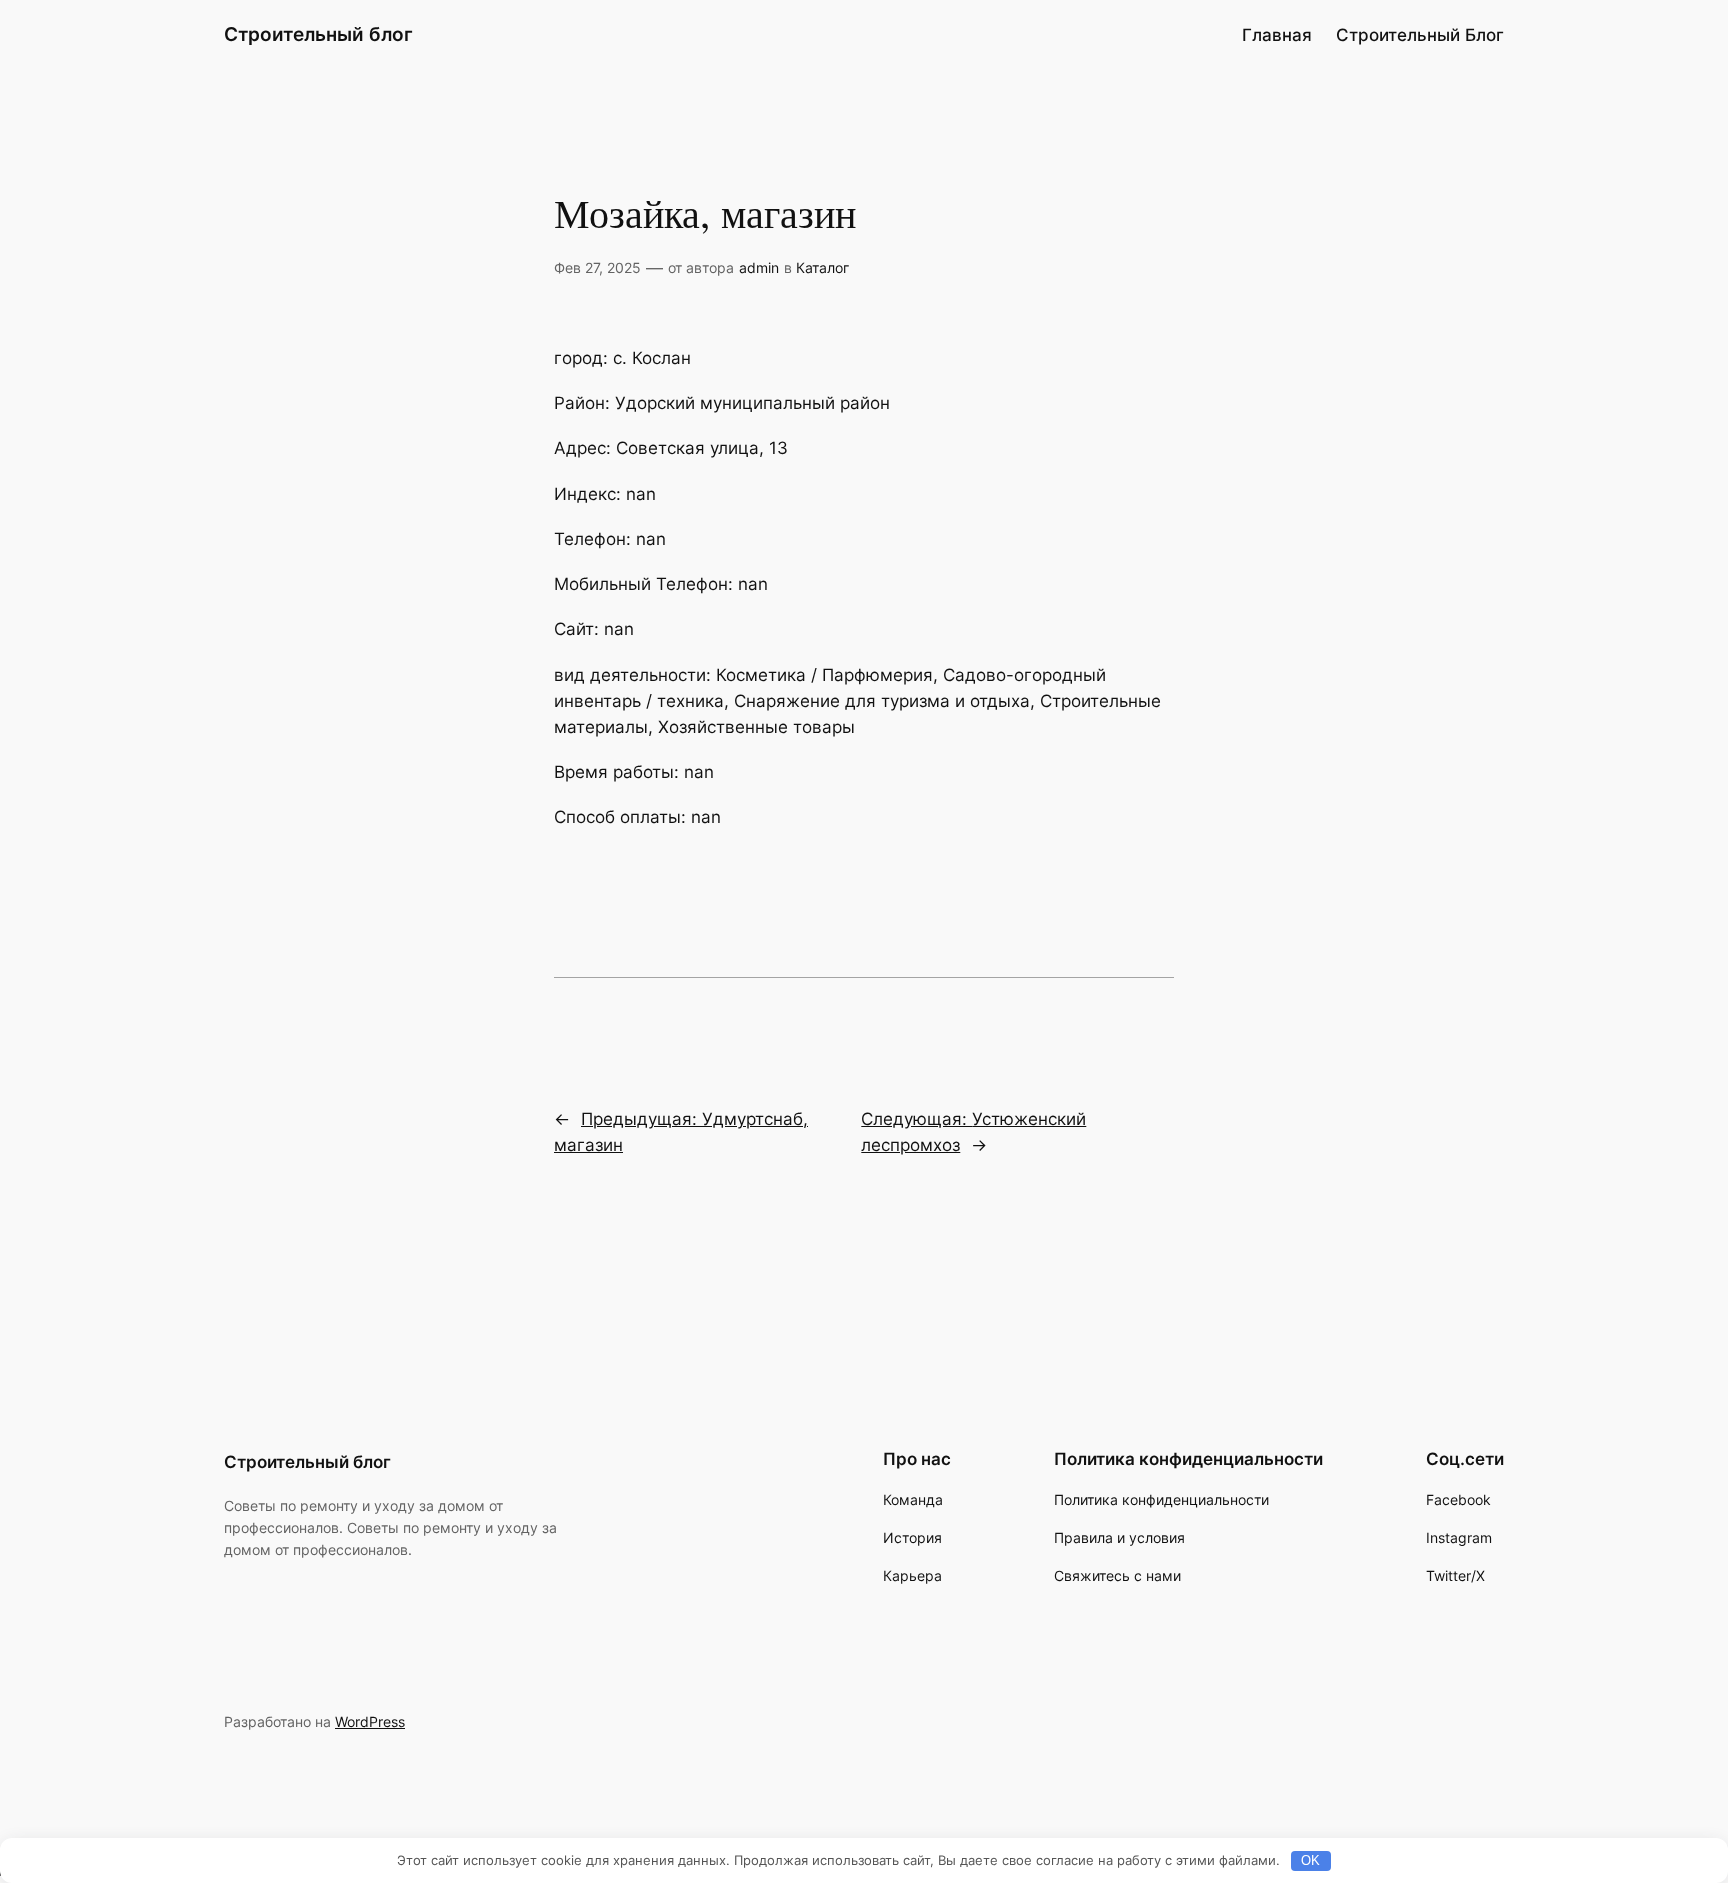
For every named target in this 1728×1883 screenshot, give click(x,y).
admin (759, 267)
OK (1310, 1860)
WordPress (370, 1721)
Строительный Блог (1420, 35)
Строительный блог (318, 34)
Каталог (822, 267)
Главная (1277, 35)
